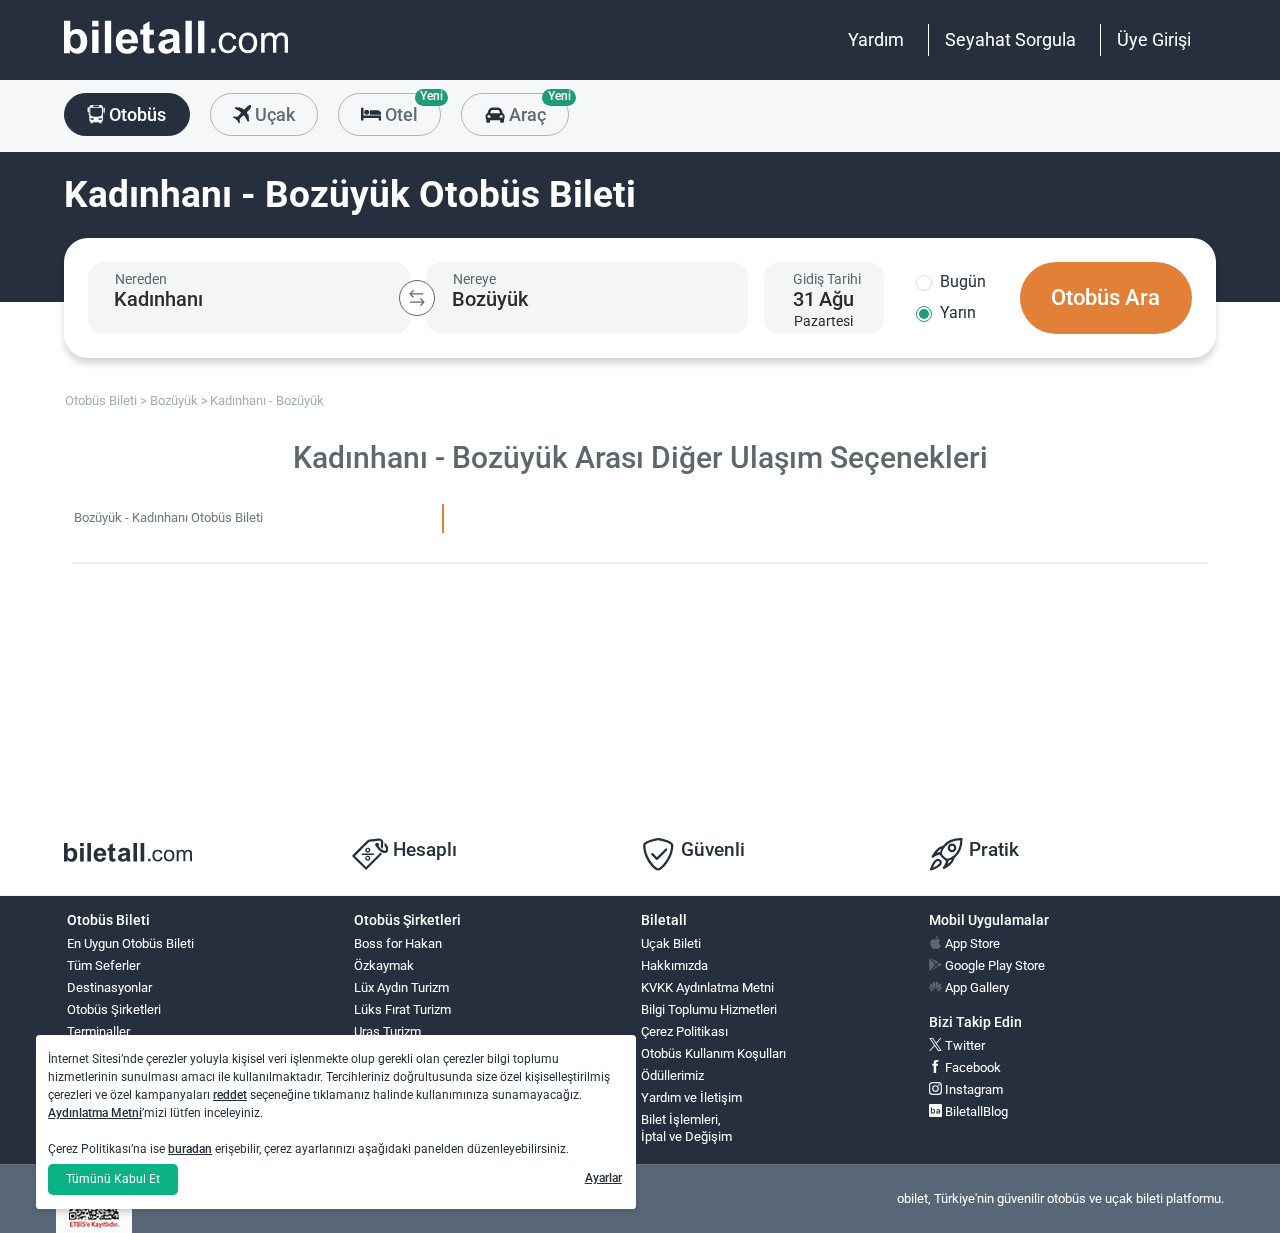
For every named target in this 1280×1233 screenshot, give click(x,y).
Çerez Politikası (684, 1031)
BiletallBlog (975, 1111)
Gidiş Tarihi (827, 279)
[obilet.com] (176, 55)
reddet (230, 1095)
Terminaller (98, 1031)
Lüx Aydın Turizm (401, 987)
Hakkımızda (674, 965)
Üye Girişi (1154, 39)
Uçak (273, 114)
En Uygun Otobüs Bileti (130, 943)
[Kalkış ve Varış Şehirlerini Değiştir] (417, 298)
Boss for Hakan (398, 943)
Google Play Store (993, 965)
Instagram (972, 1089)
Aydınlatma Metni (95, 1113)
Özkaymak (384, 965)
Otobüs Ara (1105, 297)
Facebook (971, 1067)
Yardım (876, 39)
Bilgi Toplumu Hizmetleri (709, 1009)
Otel (411, 109)
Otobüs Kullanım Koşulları (713, 1053)
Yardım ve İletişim (691, 1097)
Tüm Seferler (103, 965)
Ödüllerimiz (672, 1075)
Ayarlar (603, 1178)
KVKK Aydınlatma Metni (707, 987)
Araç (536, 109)
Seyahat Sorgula (1010, 39)
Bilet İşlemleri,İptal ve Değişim (686, 1128)
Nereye (474, 279)
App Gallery (975, 987)
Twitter (963, 1045)
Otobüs (135, 114)
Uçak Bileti (671, 943)
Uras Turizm (387, 1031)
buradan (190, 1149)
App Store (971, 943)
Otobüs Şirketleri (114, 1009)
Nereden (141, 279)
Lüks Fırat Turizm (402, 1009)
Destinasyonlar (109, 987)
